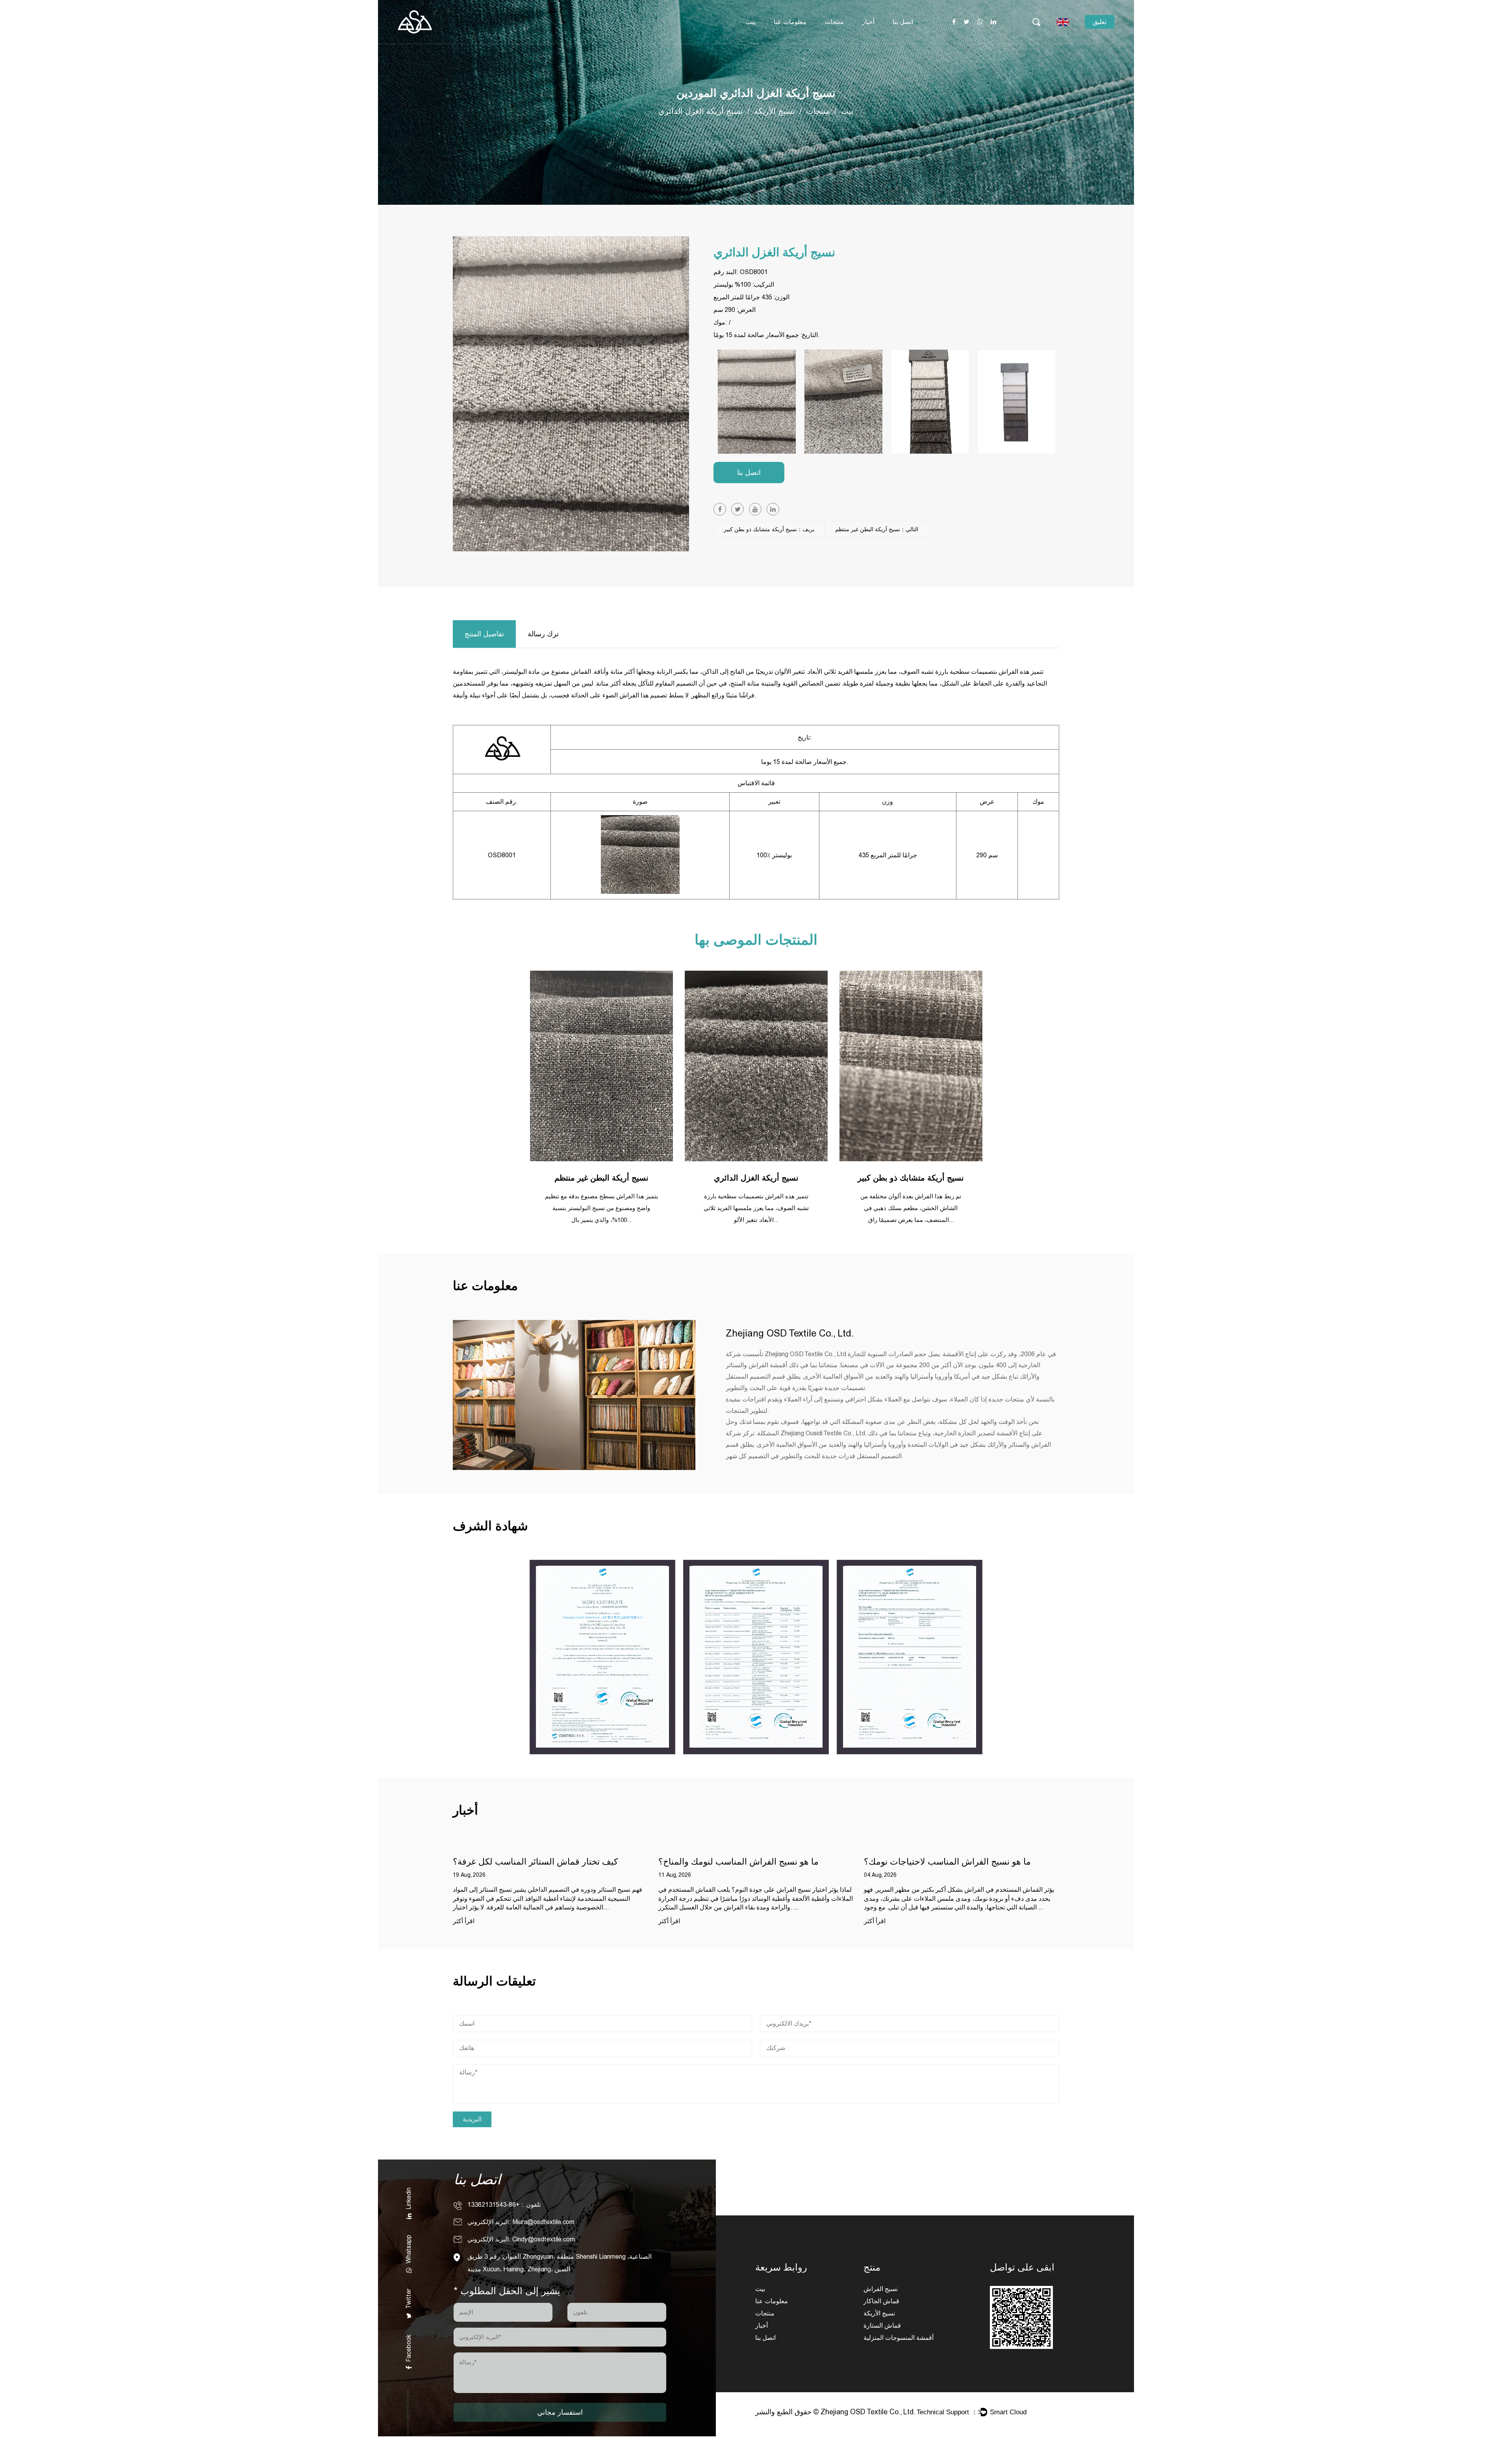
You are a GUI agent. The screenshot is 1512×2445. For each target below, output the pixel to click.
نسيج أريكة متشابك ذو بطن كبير (911, 1178)
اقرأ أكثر (464, 1921)
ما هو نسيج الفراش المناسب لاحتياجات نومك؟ (742, 1862)
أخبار (868, 22)
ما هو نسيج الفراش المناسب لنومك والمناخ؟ (533, 1862)
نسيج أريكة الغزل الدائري (756, 1178)
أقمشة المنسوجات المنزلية (899, 2338)
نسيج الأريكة (775, 112)
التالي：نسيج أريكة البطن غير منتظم (877, 529)
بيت (751, 22)
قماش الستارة (882, 2325)
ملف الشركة (796, 43)
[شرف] (602, 1657)
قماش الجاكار (881, 2301)
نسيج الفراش (881, 2289)
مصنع (787, 41)
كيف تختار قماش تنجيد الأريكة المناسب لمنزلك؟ (951, 1862)
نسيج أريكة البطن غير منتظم (601, 1178)
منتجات (834, 22)
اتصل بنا (903, 22)
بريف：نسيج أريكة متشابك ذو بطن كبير (769, 529)
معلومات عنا (790, 22)
